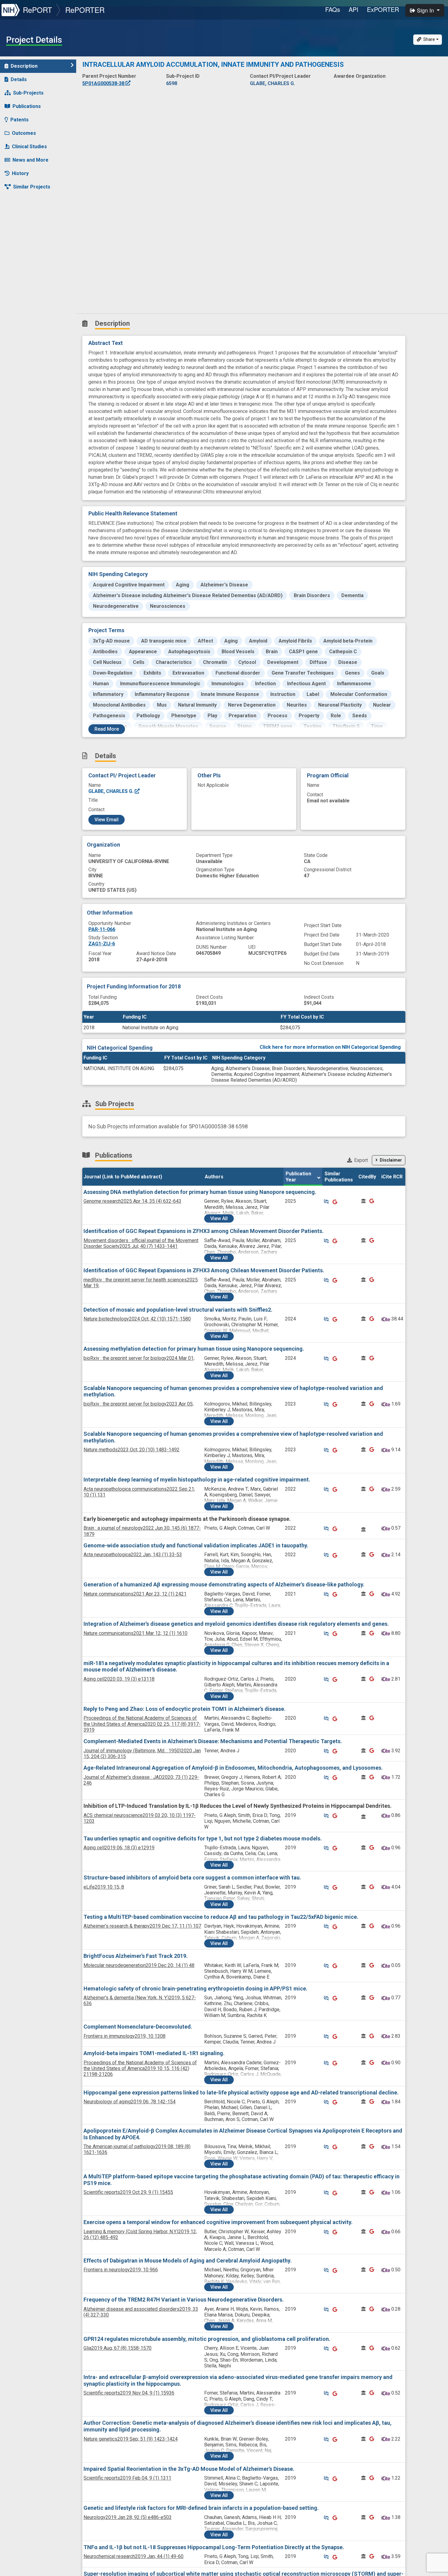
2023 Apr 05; (139, 1404)
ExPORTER (383, 9)
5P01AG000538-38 (104, 83)
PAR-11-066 (102, 929)
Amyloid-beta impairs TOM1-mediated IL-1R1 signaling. (154, 2053)
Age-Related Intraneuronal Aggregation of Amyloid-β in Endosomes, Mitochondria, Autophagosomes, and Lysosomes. (233, 1768)
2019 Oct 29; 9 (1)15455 (128, 2192)
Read (107, 729)
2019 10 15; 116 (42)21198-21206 (140, 2068)
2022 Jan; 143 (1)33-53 (133, 1555)
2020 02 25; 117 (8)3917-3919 (142, 1724)
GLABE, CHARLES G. (112, 791)
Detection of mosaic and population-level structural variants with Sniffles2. (178, 1310)
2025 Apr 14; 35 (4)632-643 (132, 1201)
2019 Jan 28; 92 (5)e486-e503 (128, 2517)
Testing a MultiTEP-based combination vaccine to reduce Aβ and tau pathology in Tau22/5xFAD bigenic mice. (221, 1917)
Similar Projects (32, 187)
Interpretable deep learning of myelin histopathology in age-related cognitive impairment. (197, 1480)
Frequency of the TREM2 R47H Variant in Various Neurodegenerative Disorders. (184, 2300)
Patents (20, 120)
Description (24, 66)
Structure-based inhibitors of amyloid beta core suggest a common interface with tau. (192, 1877)
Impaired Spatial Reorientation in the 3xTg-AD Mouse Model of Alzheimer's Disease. (189, 2469)
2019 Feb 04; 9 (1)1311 (127, 2478)
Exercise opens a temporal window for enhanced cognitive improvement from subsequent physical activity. (218, 2222)
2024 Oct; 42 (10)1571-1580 (137, 1319)
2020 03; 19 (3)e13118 (119, 1679)
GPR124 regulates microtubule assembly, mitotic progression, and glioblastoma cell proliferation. (207, 2339)
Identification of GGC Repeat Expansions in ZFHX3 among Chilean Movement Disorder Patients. (204, 1231)
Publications (27, 106)
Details (19, 79)
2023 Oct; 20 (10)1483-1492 (132, 1450)
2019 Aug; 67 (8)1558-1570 (117, 2348)
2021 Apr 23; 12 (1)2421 (135, 1594)
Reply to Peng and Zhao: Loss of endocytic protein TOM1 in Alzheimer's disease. (185, 1709)
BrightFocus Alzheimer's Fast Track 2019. (136, 1956)
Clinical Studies (29, 147)
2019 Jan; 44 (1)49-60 (133, 2556)
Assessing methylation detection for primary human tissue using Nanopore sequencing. (194, 1349)
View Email (107, 820)
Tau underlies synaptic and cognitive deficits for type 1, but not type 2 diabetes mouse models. (203, 1838)
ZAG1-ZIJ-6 (102, 944)
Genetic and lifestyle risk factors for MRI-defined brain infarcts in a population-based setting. (201, 2508)
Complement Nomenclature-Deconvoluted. (138, 2027)
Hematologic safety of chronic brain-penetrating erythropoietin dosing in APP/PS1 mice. (196, 1988)
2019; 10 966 (121, 2270)
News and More (30, 160)
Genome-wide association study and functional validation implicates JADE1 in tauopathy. (196, 1545)
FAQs (333, 9)
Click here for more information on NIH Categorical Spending (330, 1047)
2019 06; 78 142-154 (130, 2102)
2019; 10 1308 (124, 2036)
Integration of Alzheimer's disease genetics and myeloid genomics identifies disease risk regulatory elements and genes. (236, 1624)
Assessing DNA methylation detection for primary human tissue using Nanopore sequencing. (200, 1192)
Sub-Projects (28, 93)
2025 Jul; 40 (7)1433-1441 (141, 1243)
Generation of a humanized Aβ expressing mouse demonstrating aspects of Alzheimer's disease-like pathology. (224, 1584)
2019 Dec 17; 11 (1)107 (142, 1926)
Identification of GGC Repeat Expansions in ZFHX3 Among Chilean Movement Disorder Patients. (204, 1270)
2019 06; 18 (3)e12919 (119, 1848)
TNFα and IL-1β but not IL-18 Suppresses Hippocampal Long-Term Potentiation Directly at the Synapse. (214, 2547)
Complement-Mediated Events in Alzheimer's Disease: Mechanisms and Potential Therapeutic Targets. (213, 1741)
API (354, 9)
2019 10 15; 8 (104, 1887)
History (20, 173)
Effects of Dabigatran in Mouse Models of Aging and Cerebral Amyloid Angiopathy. (188, 2261)
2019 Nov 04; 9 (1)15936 (129, 2393)
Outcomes (24, 133)
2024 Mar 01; (139, 1358)
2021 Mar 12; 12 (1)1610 (135, 1633)
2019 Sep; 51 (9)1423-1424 (131, 2439)
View (219, 1218)
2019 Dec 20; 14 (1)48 (139, 1965)
